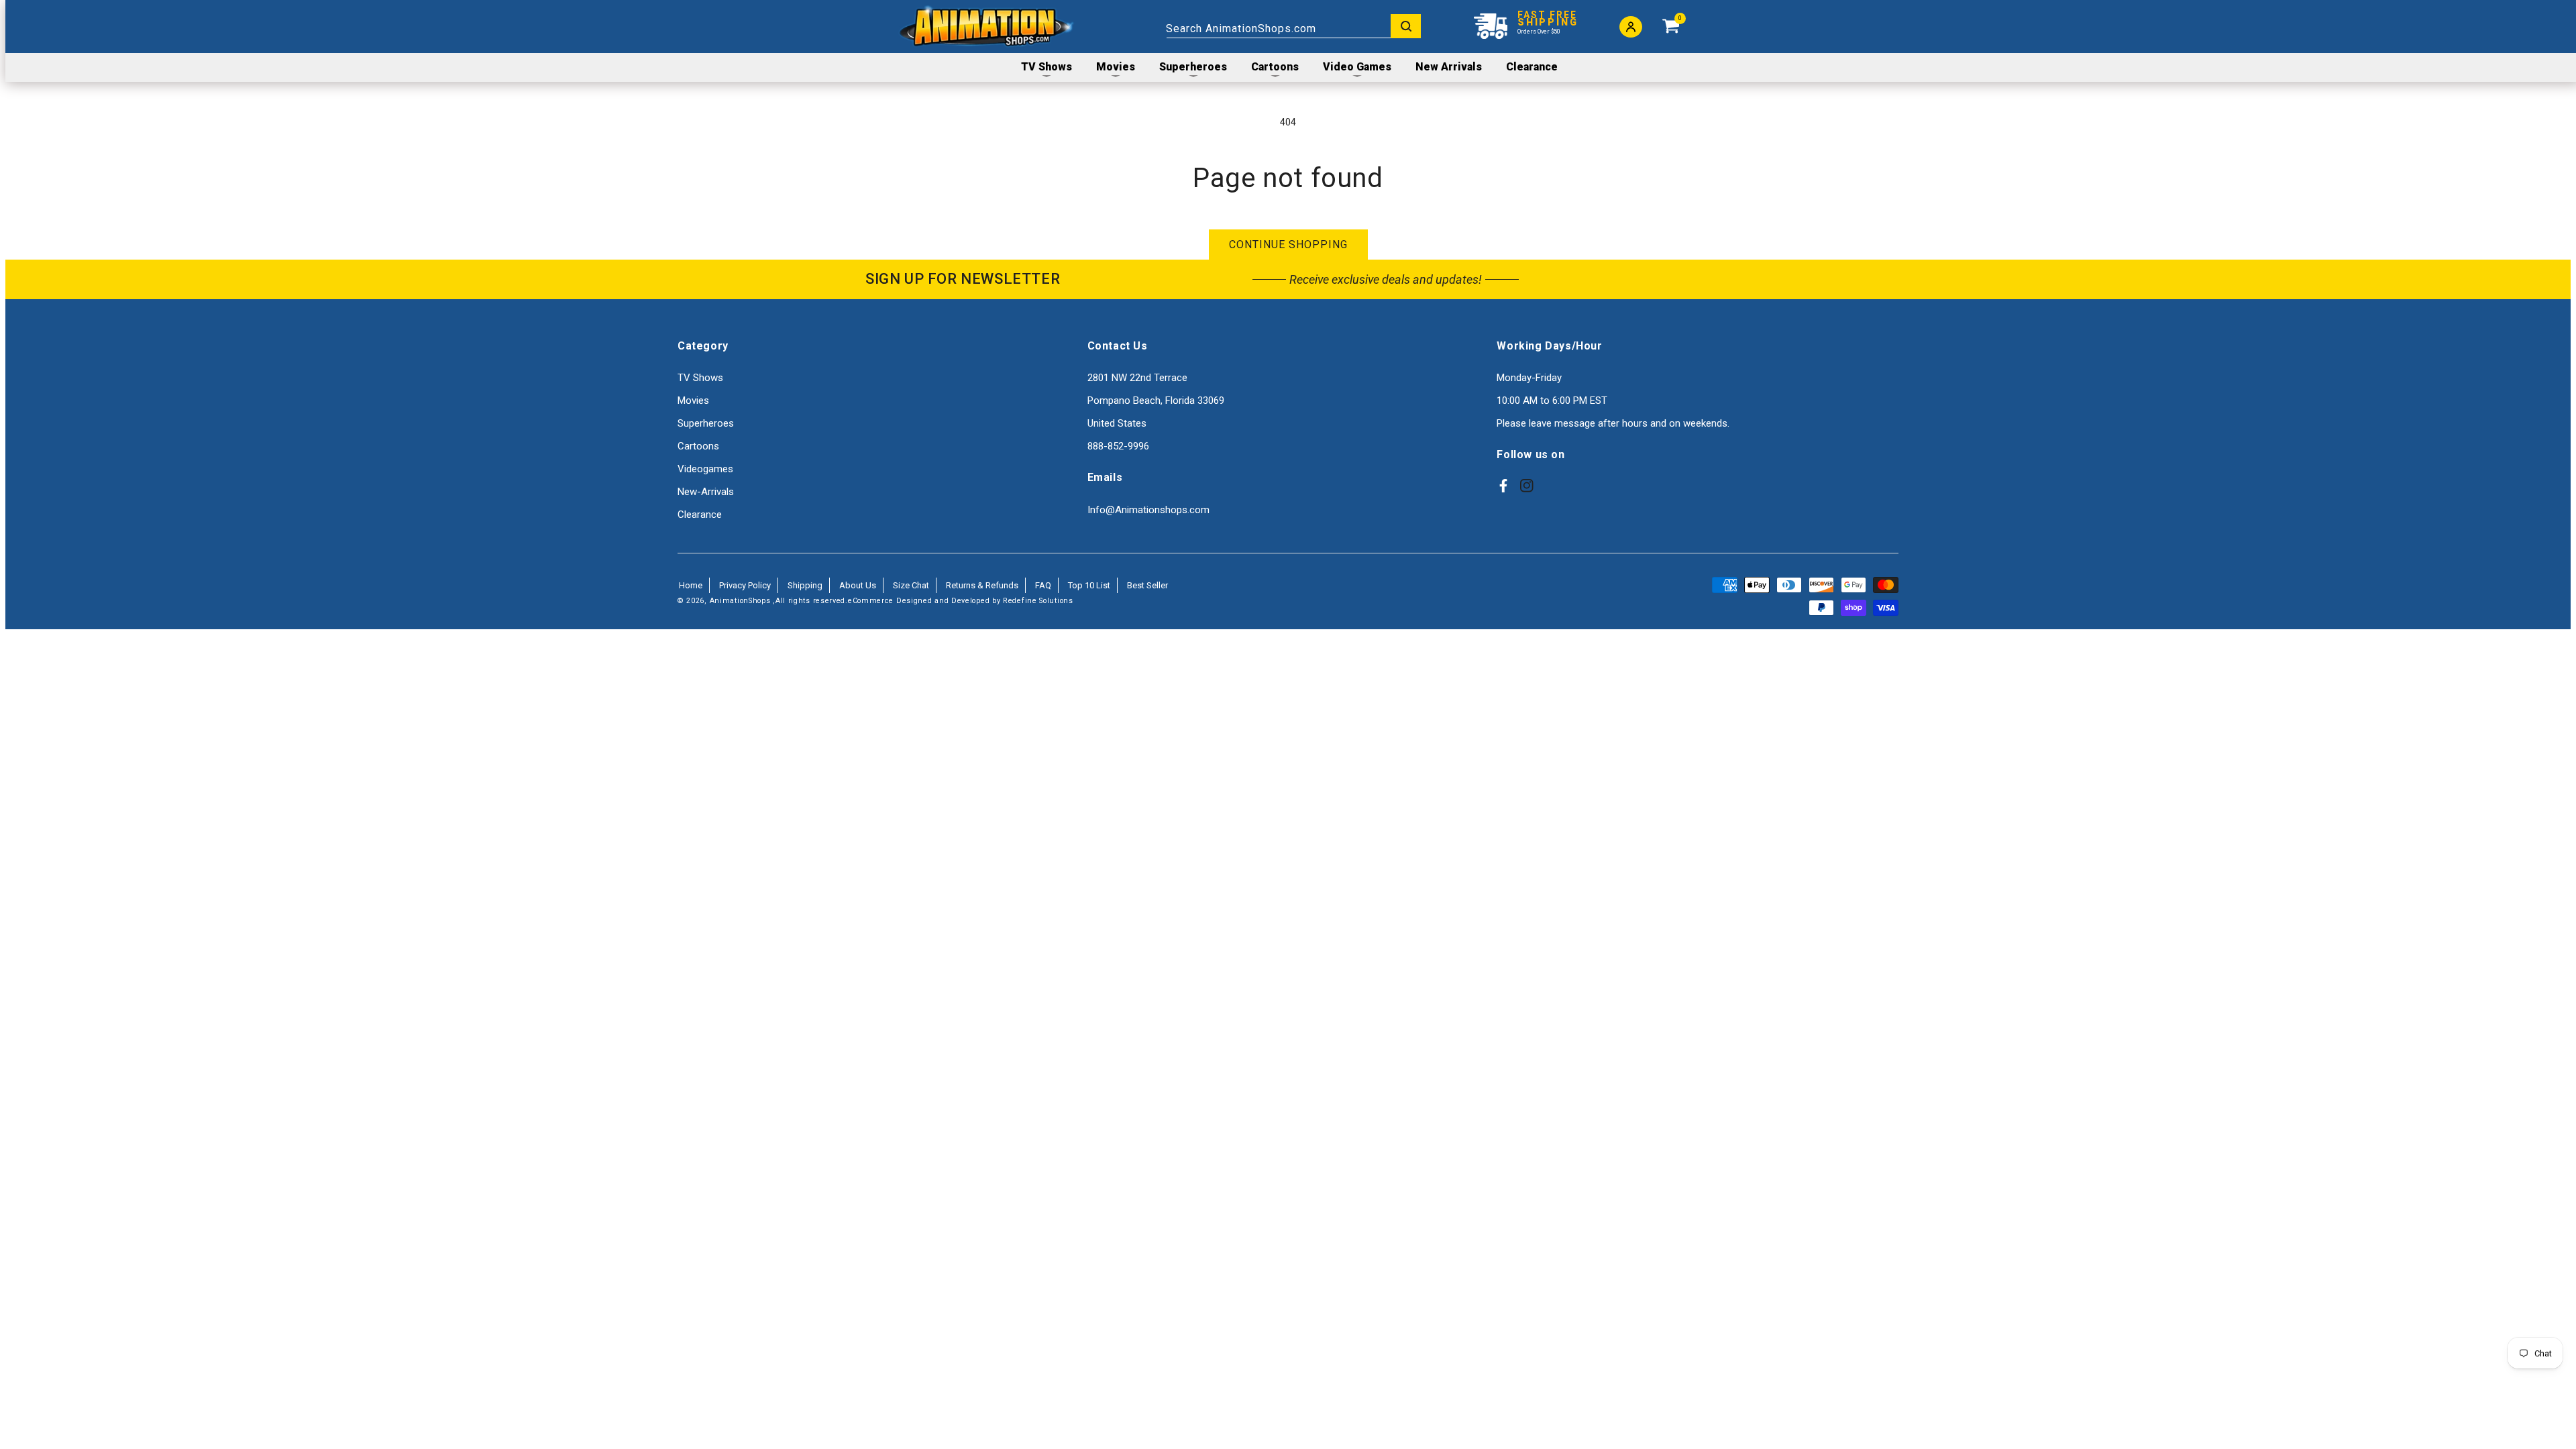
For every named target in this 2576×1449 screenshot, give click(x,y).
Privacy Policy (745, 585)
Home (691, 585)
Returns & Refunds (982, 585)
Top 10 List (1089, 585)
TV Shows (700, 378)
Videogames (705, 469)
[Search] (1406, 26)
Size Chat (911, 585)
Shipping (805, 585)
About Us (858, 585)
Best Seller (1147, 585)
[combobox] (1293, 26)
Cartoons (698, 446)
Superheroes (706, 423)
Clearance (700, 515)
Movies (693, 400)
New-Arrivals (706, 492)
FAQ (1043, 585)
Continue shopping (1288, 245)
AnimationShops (740, 601)
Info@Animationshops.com (1148, 510)
